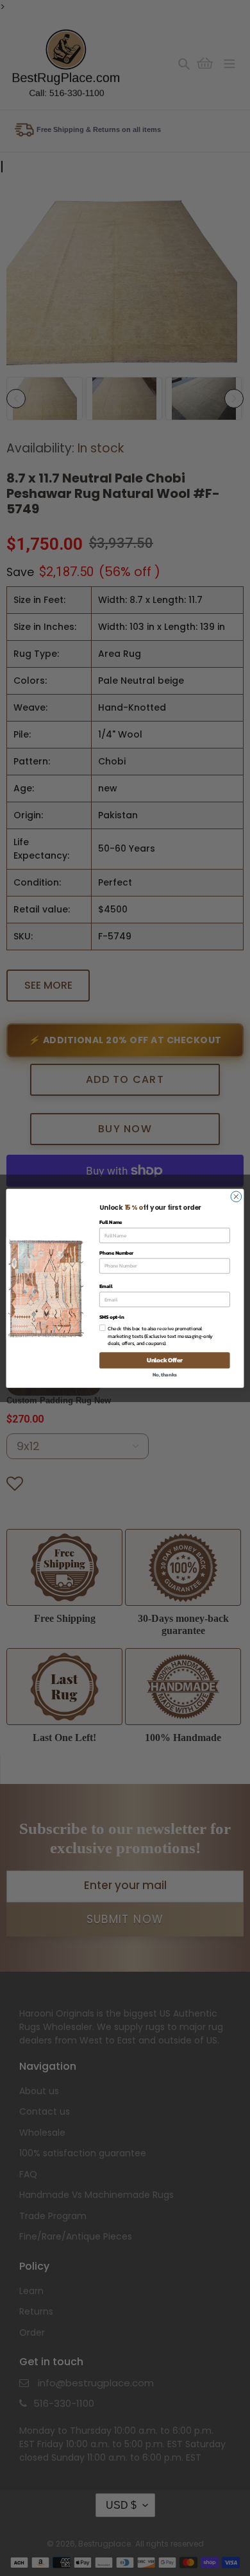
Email (106, 1286)
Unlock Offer (165, 1360)
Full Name (111, 1222)
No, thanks (165, 1374)
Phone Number (116, 1252)
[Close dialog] (236, 1197)
